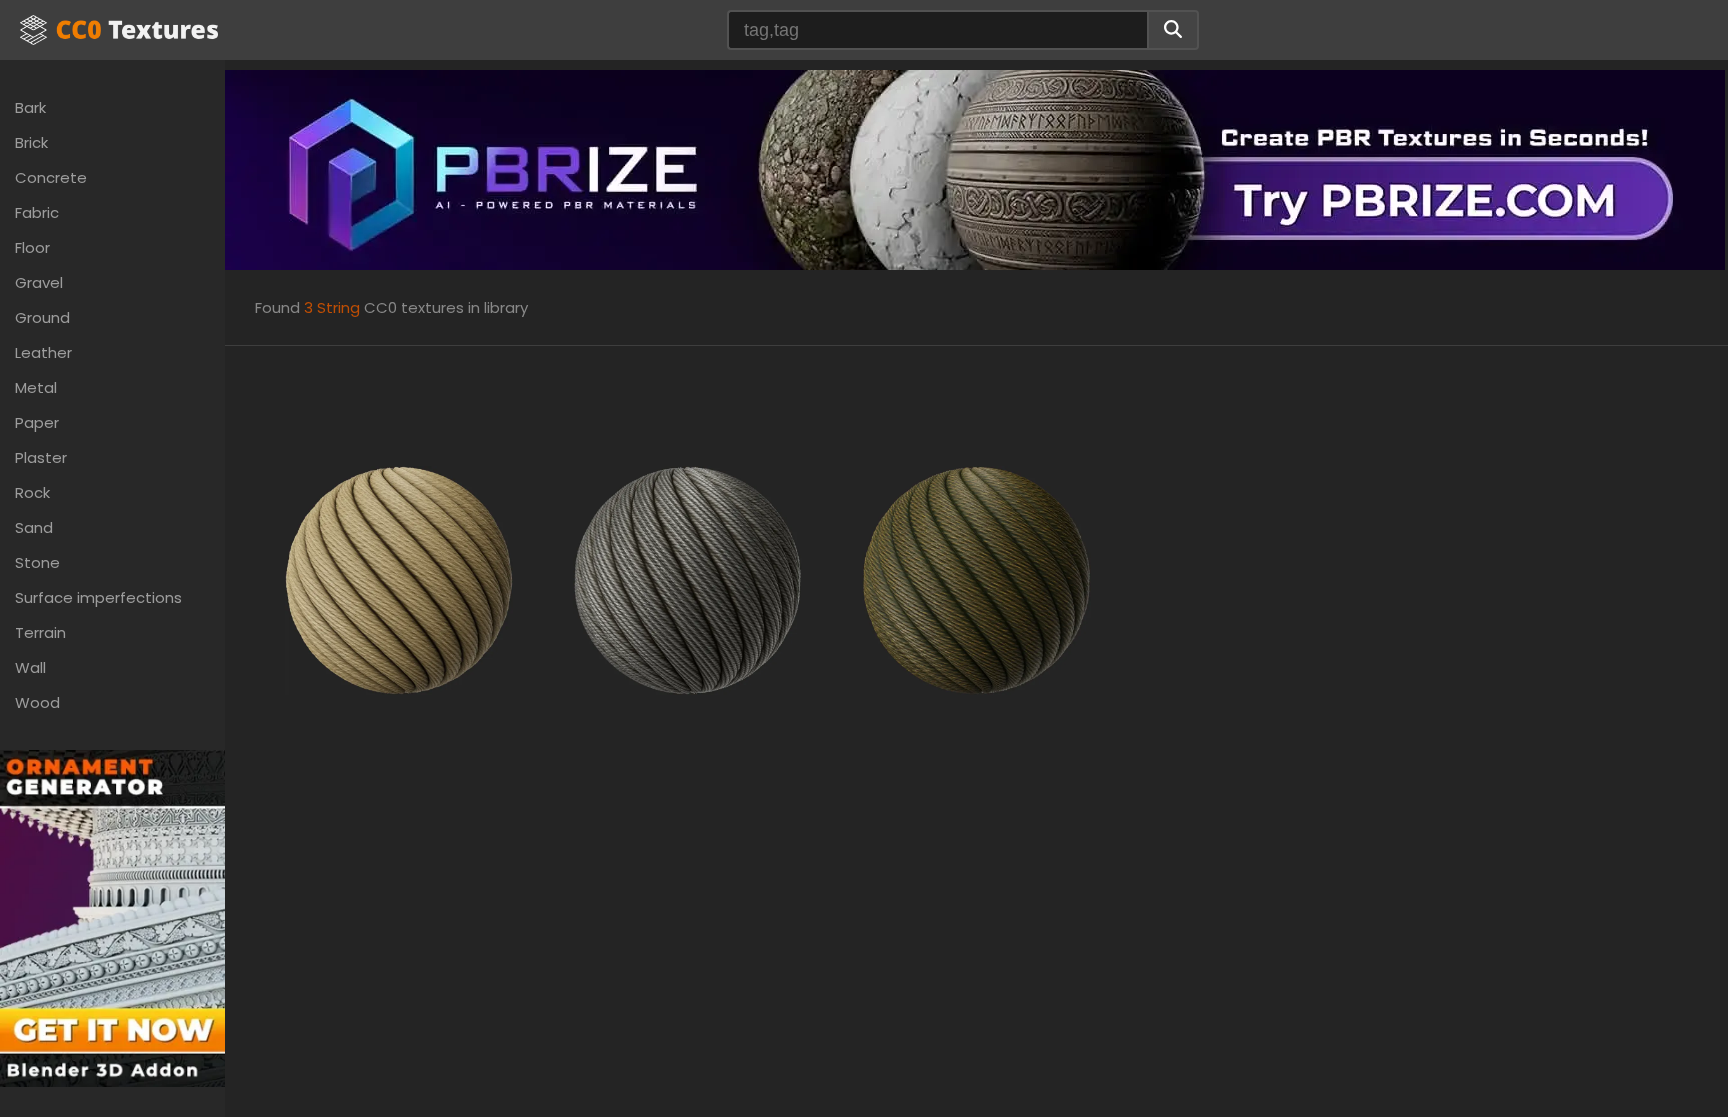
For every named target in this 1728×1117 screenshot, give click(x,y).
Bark (30, 107)
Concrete (51, 177)
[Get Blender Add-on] (112, 917)
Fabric (37, 212)
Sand (34, 527)
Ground (42, 317)
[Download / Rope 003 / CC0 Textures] (976, 578)
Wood (37, 702)
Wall (30, 667)
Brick (31, 142)
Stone (37, 562)
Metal (36, 387)
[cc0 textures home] (119, 30)
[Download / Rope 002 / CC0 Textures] (687, 578)
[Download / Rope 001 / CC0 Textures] (399, 578)
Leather (43, 352)
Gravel (39, 282)
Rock (32, 492)
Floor (32, 247)
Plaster (41, 457)
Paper (37, 422)
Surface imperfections (98, 597)
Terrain (40, 632)
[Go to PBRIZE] (975, 168)
